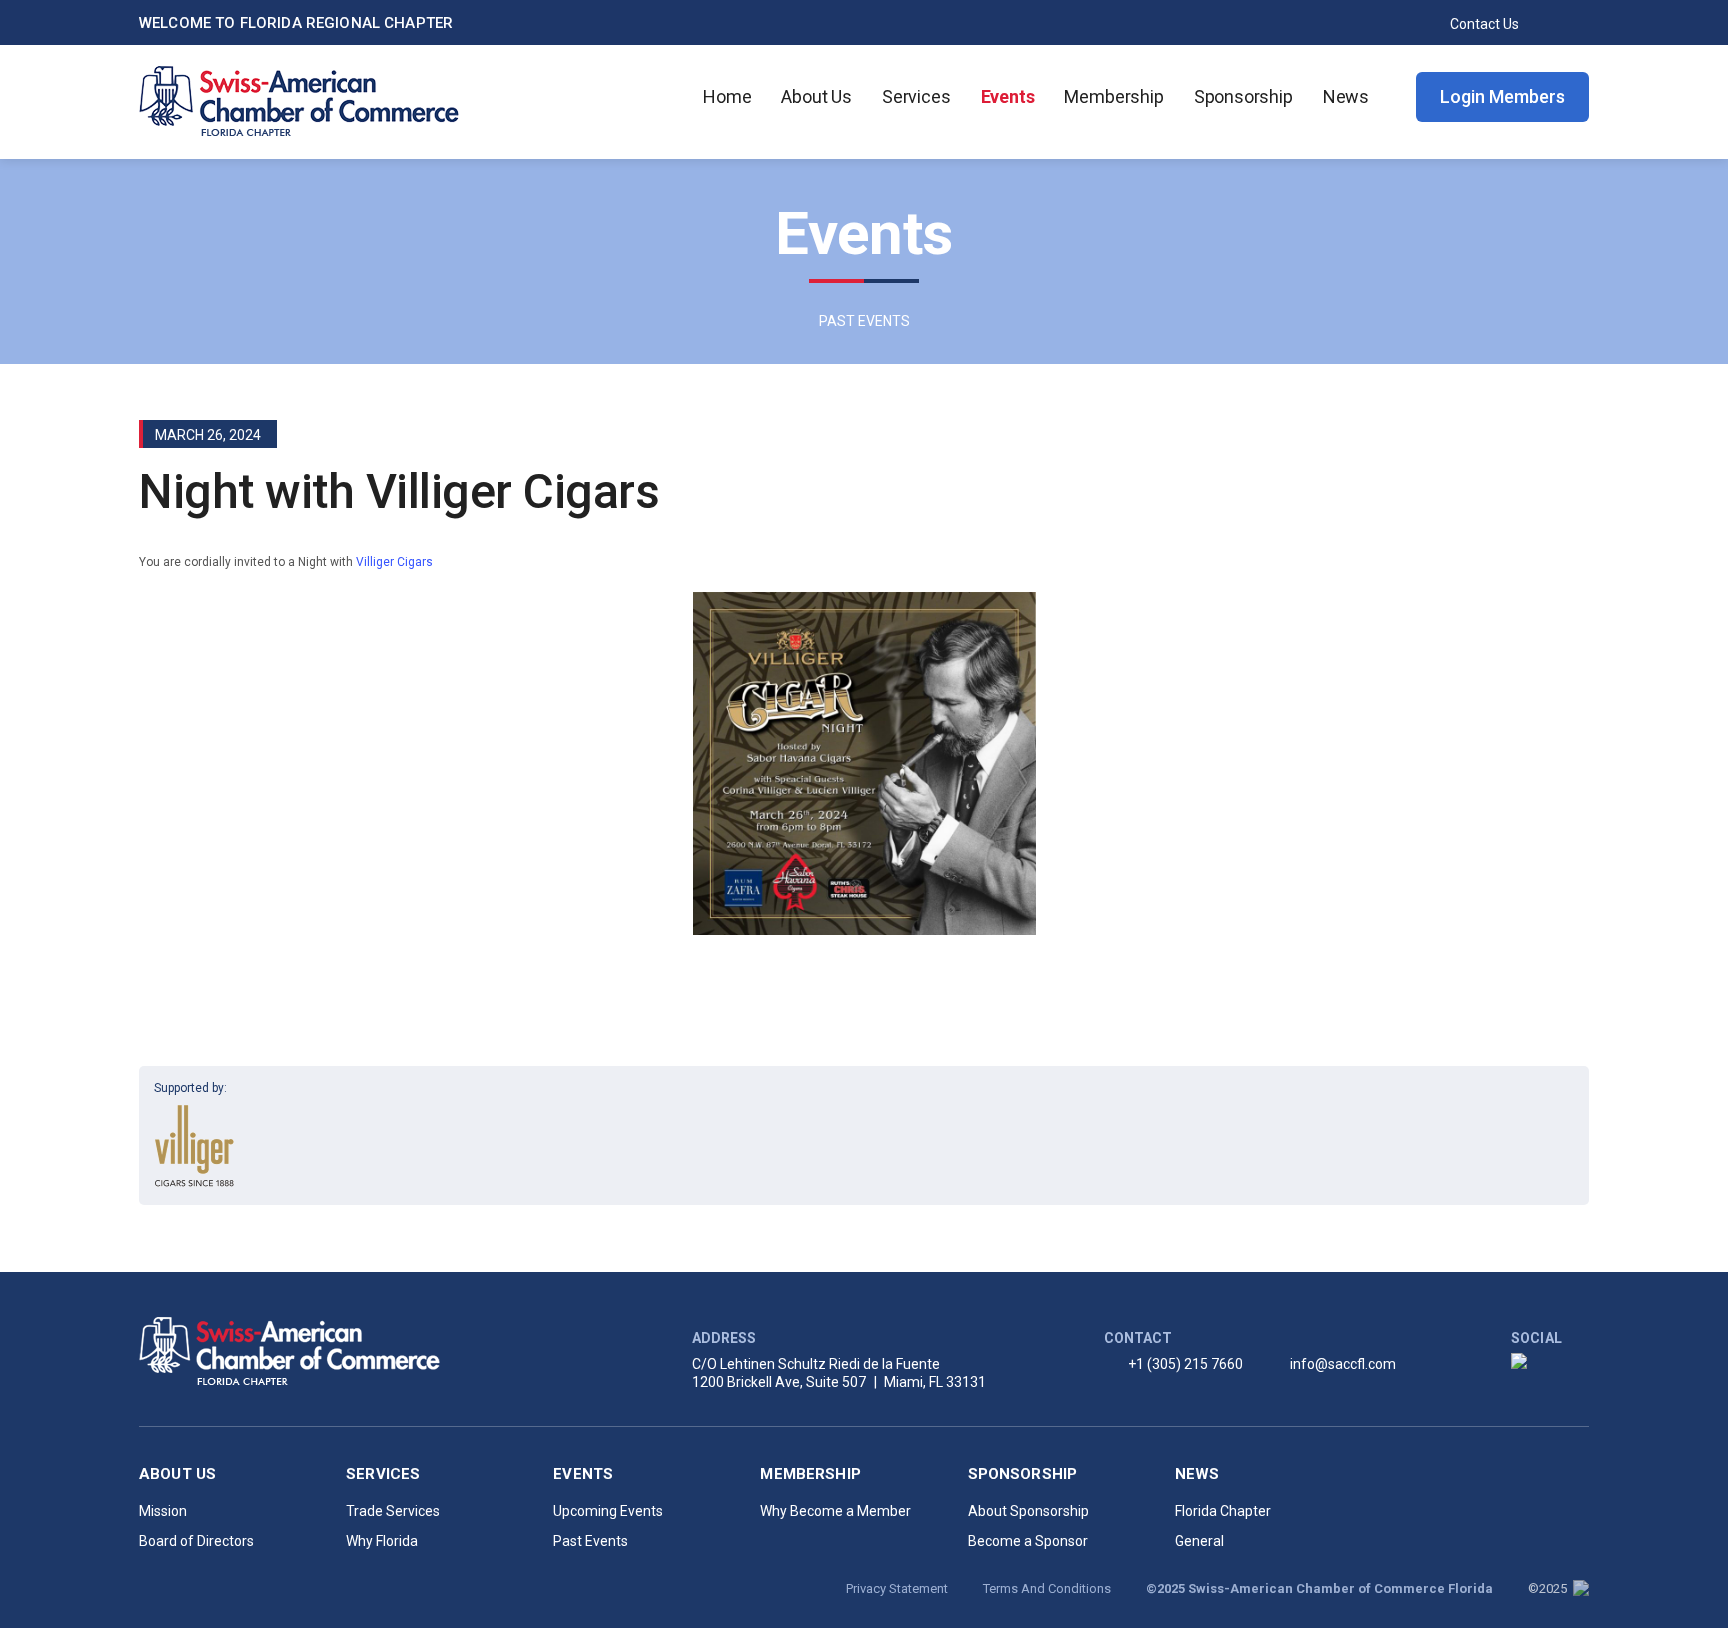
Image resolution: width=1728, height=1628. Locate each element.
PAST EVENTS (864, 321)
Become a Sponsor (1028, 1541)
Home (727, 96)
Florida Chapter (1223, 1511)
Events (1008, 96)
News (1346, 96)
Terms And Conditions (1047, 1588)
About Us (816, 96)
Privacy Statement (897, 1588)
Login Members (1502, 96)
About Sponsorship (1028, 1511)
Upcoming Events (608, 1511)
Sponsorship (1243, 96)
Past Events (590, 1541)
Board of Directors (196, 1541)
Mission (163, 1511)
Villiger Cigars (394, 562)
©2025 (1549, 1588)
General (1199, 1541)
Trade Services (393, 1511)
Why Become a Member (835, 1511)
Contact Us (1484, 24)
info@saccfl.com (1343, 1364)
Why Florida (382, 1541)
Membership (1113, 96)
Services (916, 96)
